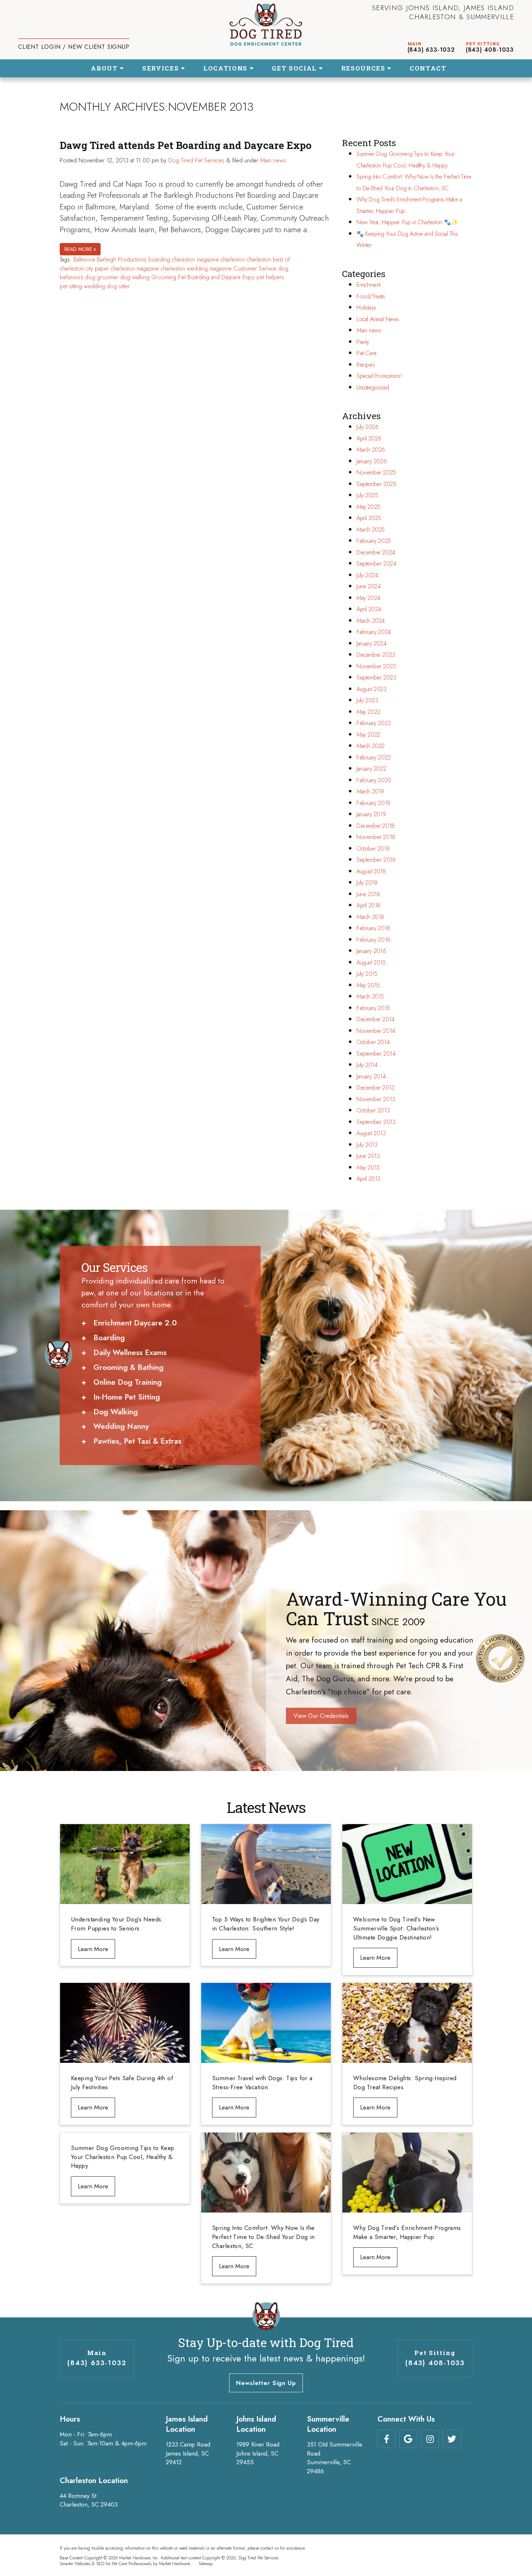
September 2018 (376, 860)
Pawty (363, 342)
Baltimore (84, 259)
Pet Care (367, 353)
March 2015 (370, 997)
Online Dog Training (128, 1382)
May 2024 (368, 598)
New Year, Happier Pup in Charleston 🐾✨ (407, 222)
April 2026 (369, 438)
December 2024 (376, 552)
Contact (428, 68)
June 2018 (368, 894)
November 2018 (376, 837)
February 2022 (374, 757)
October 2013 (373, 1110)
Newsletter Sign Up (266, 2383)
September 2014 (376, 1054)
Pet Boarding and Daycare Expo (216, 277)
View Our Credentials (321, 1716)
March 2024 (371, 621)
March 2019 (370, 791)
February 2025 (374, 541)
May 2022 (368, 735)
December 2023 (376, 655)
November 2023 (376, 666)
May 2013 (368, 1168)
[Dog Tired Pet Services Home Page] (266, 25)
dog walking (135, 277)
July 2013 (367, 1145)
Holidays (366, 308)
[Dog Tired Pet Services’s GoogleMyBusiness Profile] (408, 2439)
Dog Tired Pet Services (196, 160)
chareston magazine (195, 259)
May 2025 (368, 507)
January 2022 (371, 769)
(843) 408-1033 (490, 50)
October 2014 (373, 1042)
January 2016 (371, 951)
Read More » (80, 249)
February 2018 (373, 928)
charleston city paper (84, 269)
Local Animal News (378, 319)
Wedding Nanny (121, 1426)
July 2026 (367, 427)
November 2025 (376, 472)
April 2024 (369, 609)
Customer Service (255, 269)
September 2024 (376, 564)
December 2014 (375, 1019)
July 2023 (367, 700)
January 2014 (371, 1076)
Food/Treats (371, 296)
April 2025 (369, 518)
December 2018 (375, 826)
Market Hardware (174, 2564)
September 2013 (376, 1122)
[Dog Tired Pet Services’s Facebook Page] (387, 2439)
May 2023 (368, 712)
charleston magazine (135, 269)
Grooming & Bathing (128, 1367)
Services (162, 68)
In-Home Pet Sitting (127, 1397)
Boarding (109, 1338)
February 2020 (374, 780)
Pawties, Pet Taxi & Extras (137, 1441)
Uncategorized (373, 388)
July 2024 (367, 575)
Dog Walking (116, 1412)
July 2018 (367, 883)
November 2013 (376, 1099)
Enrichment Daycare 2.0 (135, 1323)
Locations (227, 68)
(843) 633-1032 (431, 50)
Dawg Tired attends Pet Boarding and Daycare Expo (186, 145)
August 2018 (371, 871)
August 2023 (371, 689)
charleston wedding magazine (196, 269)
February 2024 (374, 632)
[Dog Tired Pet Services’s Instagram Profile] (430, 2439)
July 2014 (367, 1065)
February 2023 (374, 723)
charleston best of (268, 259)
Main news (273, 160)
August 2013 (371, 1133)
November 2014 (376, 1031)
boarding (159, 259)
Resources (364, 68)
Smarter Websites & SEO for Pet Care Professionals (106, 2564)
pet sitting (71, 286)
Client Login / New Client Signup (74, 47)
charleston (233, 259)
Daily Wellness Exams (130, 1353)
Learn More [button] (93, 1949)
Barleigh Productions (122, 259)
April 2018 (368, 905)
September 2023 (376, 678)
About (105, 68)
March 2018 (370, 917)
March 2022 (371, 746)
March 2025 (371, 530)
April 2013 (368, 1179)
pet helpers (270, 277)
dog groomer (102, 277)
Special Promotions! (379, 376)
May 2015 (368, 985)
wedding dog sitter (107, 286)
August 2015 (371, 963)
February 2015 (373, 1008)
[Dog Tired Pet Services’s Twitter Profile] (452, 2439)
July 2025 (367, 495)
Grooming (164, 277)
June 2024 (368, 586)
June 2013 (368, 1156)
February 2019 (373, 803)
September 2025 (376, 484)
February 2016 (373, 940)
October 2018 (373, 849)
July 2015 (367, 974)
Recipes (366, 365)
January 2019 (371, 814)
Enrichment (368, 285)
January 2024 (371, 644)
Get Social (295, 68)
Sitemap (206, 2564)
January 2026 (371, 461)
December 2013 (375, 1088)
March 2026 (371, 450)
